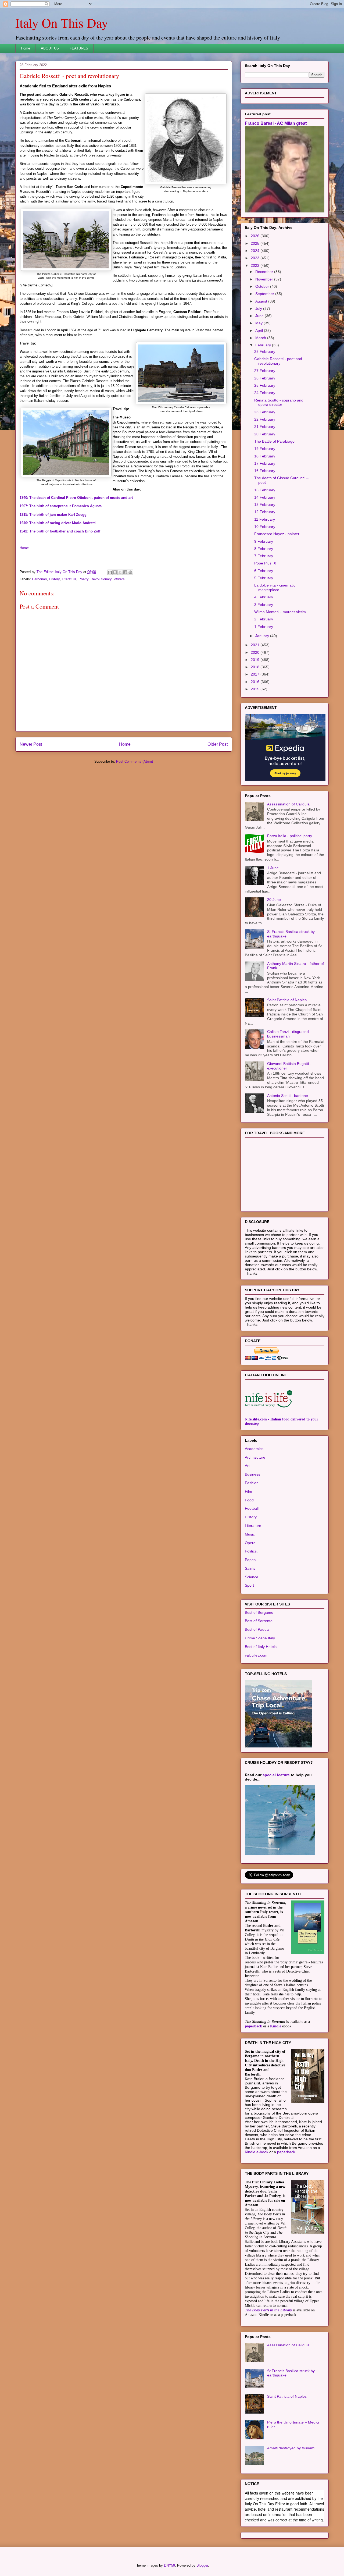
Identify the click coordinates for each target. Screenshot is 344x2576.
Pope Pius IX (265, 563)
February (264, 345)
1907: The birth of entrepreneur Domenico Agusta (61, 506)
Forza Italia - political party (290, 836)
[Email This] (110, 572)
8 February (264, 549)
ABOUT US (50, 48)
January (263, 636)
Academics (254, 1449)
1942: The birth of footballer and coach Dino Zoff (60, 531)
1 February (264, 627)
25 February (265, 385)
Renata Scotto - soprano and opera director (279, 402)
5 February (264, 578)
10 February (265, 527)
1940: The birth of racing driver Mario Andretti (58, 523)
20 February (265, 434)
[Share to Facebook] (125, 572)
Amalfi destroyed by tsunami (291, 2448)
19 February (265, 449)
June (260, 316)
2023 (256, 258)
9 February (264, 541)
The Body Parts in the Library (268, 2310)
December (265, 272)
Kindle (276, 2026)
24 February (265, 393)
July (259, 308)
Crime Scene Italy (260, 1638)
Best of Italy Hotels (261, 1647)
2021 (256, 645)
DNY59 (169, 2565)
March (261, 338)
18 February (265, 456)
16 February (265, 471)
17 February (265, 463)
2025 (256, 243)
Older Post (218, 744)
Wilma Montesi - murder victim (280, 612)
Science (252, 1577)
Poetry (83, 579)
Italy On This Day (62, 23)
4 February (264, 597)
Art (247, 1466)
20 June (274, 900)
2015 (256, 689)
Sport (249, 1585)
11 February (265, 519)
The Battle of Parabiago (274, 441)
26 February (265, 378)
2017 (256, 674)
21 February (265, 427)
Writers (119, 579)
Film (248, 1491)
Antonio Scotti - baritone (288, 1096)
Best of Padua (257, 1629)
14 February (265, 497)
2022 (256, 265)
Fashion (252, 1483)
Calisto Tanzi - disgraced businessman (288, 1034)
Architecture (255, 1457)
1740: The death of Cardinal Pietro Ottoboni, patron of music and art (76, 498)
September (265, 294)
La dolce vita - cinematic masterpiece (275, 587)
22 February (265, 419)
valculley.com (256, 1655)
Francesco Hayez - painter (277, 534)
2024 (256, 251)
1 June (273, 868)
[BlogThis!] (115, 572)
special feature (276, 1775)
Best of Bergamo (259, 1612)
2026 (256, 236)
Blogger (202, 2565)
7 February (264, 556)
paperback (253, 2026)
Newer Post (31, 744)
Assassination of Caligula (288, 804)
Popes (250, 1560)
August (262, 301)
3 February (264, 605)
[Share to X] (120, 572)
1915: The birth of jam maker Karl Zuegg (53, 515)
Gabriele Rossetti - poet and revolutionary (278, 361)
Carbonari (39, 579)
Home (26, 48)
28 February (265, 351)
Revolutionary (101, 579)
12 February (265, 512)
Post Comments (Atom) (135, 761)
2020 (256, 652)
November (265, 279)
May (259, 323)
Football (252, 1508)
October (263, 286)
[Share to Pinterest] (130, 572)
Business (252, 1474)
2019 (256, 660)
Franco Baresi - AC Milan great (276, 123)
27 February (265, 371)
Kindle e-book (257, 2152)
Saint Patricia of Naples (287, 1000)
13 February (265, 504)
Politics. (251, 1551)
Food (249, 1500)
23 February (265, 412)
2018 (256, 667)
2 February (264, 619)
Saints (250, 1568)
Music (250, 1534)
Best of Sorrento (259, 1621)
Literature (69, 579)
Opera (250, 1543)
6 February (264, 571)
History (54, 579)
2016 (256, 682)
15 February (265, 490)
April (260, 331)
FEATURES (79, 48)
